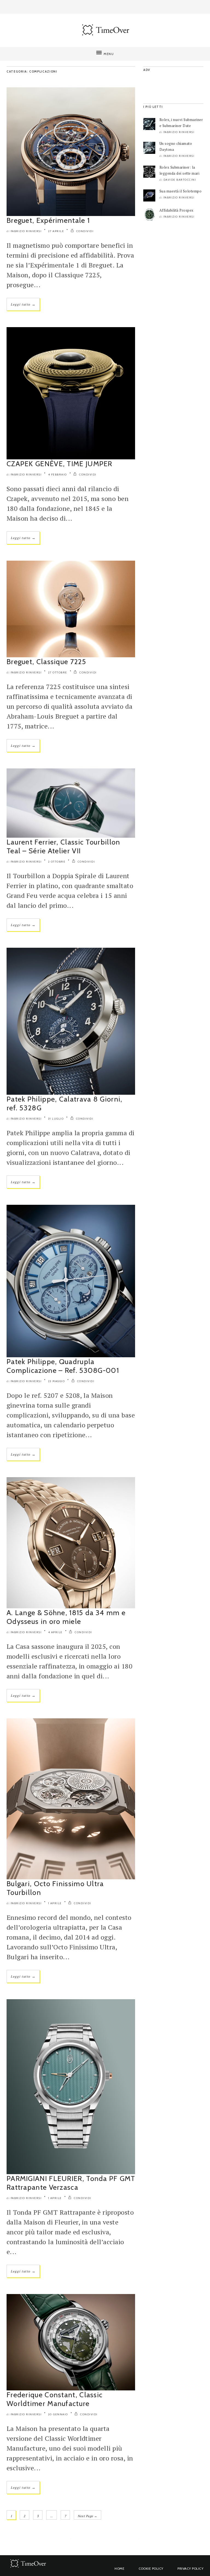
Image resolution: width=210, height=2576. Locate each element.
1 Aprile (55, 1903)
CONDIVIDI (84, 231)
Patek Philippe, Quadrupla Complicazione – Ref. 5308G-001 (63, 1366)
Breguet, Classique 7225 (46, 662)
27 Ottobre (58, 672)
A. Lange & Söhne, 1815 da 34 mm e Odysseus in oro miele (66, 1617)
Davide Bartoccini (180, 180)
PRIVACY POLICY (190, 2568)
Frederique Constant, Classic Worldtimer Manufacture (55, 2399)
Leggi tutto (23, 304)
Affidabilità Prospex (177, 210)
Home (119, 2568)
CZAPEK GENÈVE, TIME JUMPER (59, 464)
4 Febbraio (58, 475)
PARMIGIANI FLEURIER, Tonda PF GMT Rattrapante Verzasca (71, 2183)
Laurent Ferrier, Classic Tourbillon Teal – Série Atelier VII (63, 846)
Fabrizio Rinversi (26, 231)
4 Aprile (55, 1632)
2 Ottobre (57, 862)
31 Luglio (56, 1119)
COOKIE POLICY (151, 2568)
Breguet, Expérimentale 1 (48, 220)
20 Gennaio (58, 2414)
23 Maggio (57, 1381)
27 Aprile (56, 231)
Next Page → (87, 2516)
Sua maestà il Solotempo (180, 191)
